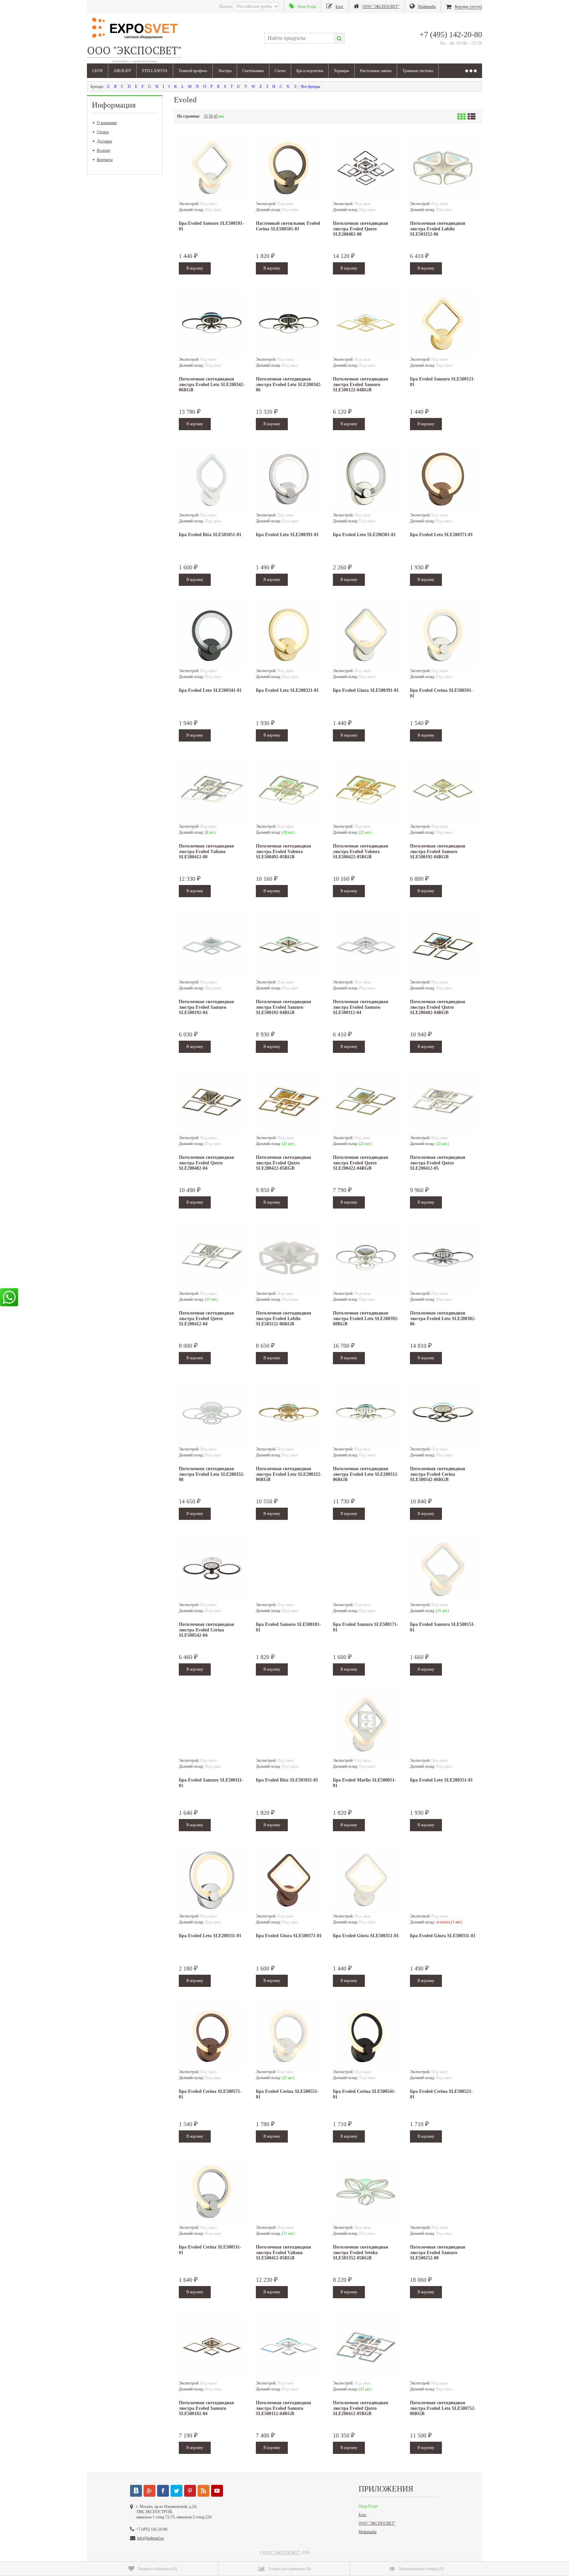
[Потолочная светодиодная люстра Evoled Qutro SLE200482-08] (366, 168)
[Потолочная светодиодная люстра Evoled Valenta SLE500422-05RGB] (366, 791)
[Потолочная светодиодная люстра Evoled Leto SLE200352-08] (212, 1413)
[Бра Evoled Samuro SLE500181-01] (289, 1569)
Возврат (104, 150)
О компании (107, 123)
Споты (280, 71)
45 (216, 116)
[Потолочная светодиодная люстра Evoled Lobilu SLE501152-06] (443, 168)
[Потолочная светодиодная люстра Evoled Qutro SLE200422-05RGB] (289, 1102)
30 (211, 116)
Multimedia (367, 2532)
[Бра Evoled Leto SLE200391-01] (289, 479)
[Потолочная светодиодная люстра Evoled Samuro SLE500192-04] (212, 946)
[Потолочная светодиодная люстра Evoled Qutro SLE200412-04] (212, 1258)
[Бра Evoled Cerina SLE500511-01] (212, 2192)
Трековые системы (418, 71)
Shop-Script (368, 2506)
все (221, 116)
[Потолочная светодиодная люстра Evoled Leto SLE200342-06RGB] (212, 324)
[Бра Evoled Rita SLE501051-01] (212, 479)
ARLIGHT (122, 71)
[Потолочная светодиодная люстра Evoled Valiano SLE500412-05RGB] (289, 2192)
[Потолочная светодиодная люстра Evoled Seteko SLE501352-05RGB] (366, 2192)
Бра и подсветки (310, 71)
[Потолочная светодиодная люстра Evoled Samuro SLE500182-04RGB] (289, 946)
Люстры (225, 71)
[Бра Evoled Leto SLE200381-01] (366, 479)
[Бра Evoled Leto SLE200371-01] (443, 479)
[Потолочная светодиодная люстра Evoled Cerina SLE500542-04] (212, 1569)
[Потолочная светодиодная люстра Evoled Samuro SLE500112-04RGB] (289, 2347)
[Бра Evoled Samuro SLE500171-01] (366, 1569)
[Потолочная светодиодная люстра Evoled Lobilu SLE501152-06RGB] (289, 1258)
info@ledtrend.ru (150, 2538)
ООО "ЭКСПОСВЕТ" (377, 2523)
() (157, 2569)
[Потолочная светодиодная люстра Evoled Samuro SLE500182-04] (212, 2347)
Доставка (104, 141)
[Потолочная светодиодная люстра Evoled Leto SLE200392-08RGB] (366, 1258)
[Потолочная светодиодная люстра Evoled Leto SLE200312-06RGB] (366, 1413)
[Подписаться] (203, 2491)
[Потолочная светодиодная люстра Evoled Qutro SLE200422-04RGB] (366, 1102)
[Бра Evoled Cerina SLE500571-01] (212, 2036)
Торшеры (341, 71)
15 (206, 116)
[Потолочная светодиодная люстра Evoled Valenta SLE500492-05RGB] (289, 791)
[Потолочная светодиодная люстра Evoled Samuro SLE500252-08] (443, 2192)
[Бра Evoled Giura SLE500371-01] (289, 1880)
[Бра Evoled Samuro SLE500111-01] (212, 1725)
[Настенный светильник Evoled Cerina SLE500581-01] (289, 168)
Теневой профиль (193, 71)
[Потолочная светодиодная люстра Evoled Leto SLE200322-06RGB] (289, 1413)
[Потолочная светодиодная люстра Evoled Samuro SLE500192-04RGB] (443, 791)
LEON (97, 71)
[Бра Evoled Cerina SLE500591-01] (443, 635)
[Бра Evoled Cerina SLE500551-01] (289, 2036)
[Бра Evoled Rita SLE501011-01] (289, 1725)
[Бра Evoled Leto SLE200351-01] (443, 1725)
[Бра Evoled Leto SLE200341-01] (212, 635)
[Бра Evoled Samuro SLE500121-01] (443, 324)
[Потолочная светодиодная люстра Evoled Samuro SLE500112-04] (366, 946)
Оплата (103, 132)
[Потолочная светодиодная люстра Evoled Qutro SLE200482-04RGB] (443, 946)
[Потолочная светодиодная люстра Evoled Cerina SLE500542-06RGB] (443, 1413)
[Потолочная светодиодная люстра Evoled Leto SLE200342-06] (289, 324)
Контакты (105, 160)
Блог (363, 2515)
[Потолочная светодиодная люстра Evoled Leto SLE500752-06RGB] (443, 2347)
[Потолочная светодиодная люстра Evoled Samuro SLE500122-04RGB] (366, 324)
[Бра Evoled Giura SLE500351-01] (366, 1880)
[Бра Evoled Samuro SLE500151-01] (443, 1569)
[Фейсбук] (163, 2491)
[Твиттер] (176, 2491)
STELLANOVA (155, 71)
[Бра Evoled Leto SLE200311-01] (212, 1880)
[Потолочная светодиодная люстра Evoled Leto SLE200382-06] (443, 1258)
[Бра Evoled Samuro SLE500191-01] (212, 168)
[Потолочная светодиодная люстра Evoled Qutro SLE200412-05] (443, 1102)
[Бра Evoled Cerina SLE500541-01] (366, 2036)
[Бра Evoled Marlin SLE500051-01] (366, 1725)
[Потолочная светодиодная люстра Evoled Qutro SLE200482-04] (212, 1102)
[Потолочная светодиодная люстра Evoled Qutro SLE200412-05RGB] (366, 2347)
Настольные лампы (376, 71)
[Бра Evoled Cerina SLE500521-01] (443, 2036)
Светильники (253, 71)
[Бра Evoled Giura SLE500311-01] (443, 1880)
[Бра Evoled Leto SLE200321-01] (289, 635)
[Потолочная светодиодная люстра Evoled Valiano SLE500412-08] (212, 791)
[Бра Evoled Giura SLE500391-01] (366, 635)
